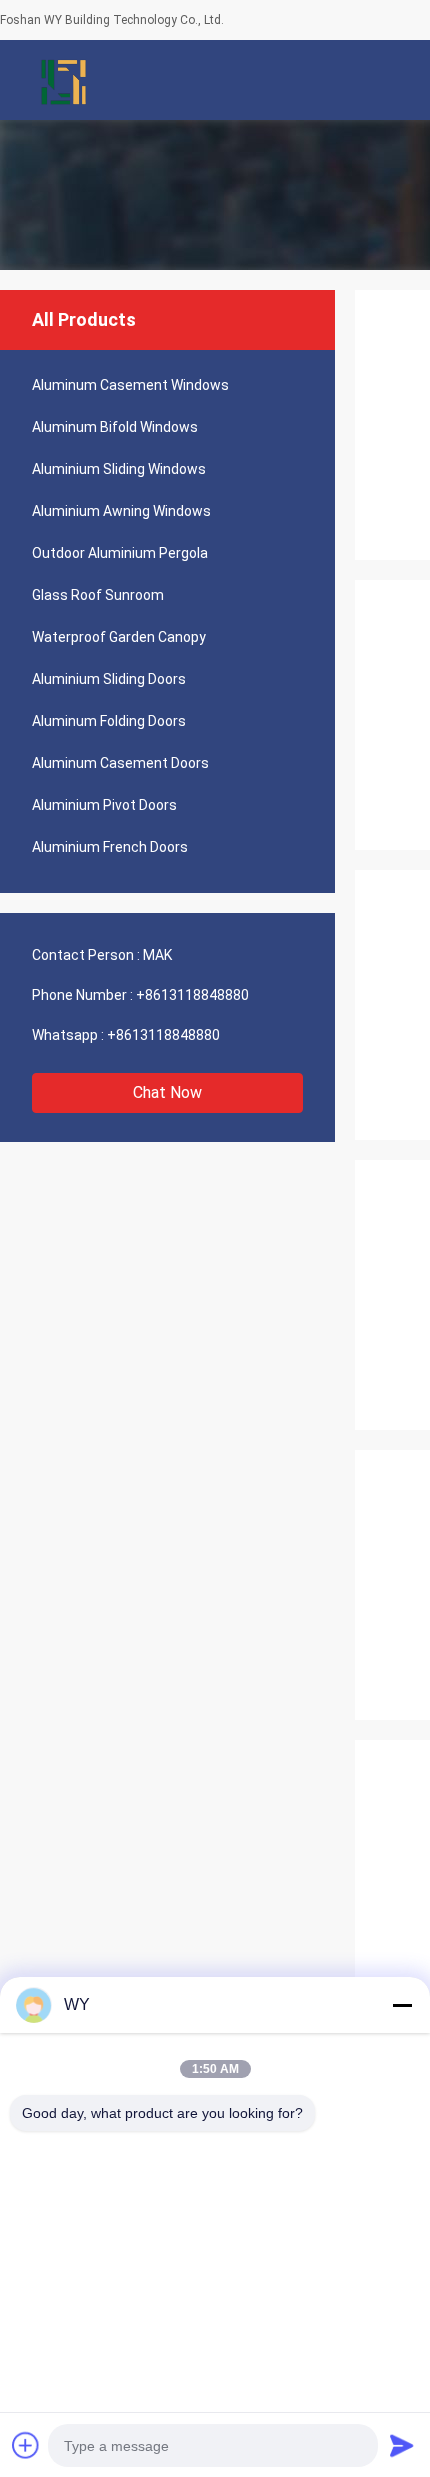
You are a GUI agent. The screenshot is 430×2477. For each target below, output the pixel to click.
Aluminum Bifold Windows (115, 427)
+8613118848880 (192, 995)
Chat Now (167, 1092)
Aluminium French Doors (110, 847)
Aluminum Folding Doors (109, 721)
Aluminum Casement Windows (130, 385)
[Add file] (26, 2445)
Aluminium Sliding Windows (119, 469)
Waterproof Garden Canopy (119, 637)
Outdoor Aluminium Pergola (120, 553)
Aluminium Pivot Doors (104, 805)
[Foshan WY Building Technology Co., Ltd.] (65, 80)
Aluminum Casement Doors (120, 763)
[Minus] (402, 2005)
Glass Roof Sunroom (98, 595)
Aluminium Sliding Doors (109, 679)
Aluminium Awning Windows (121, 511)
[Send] (402, 2445)
